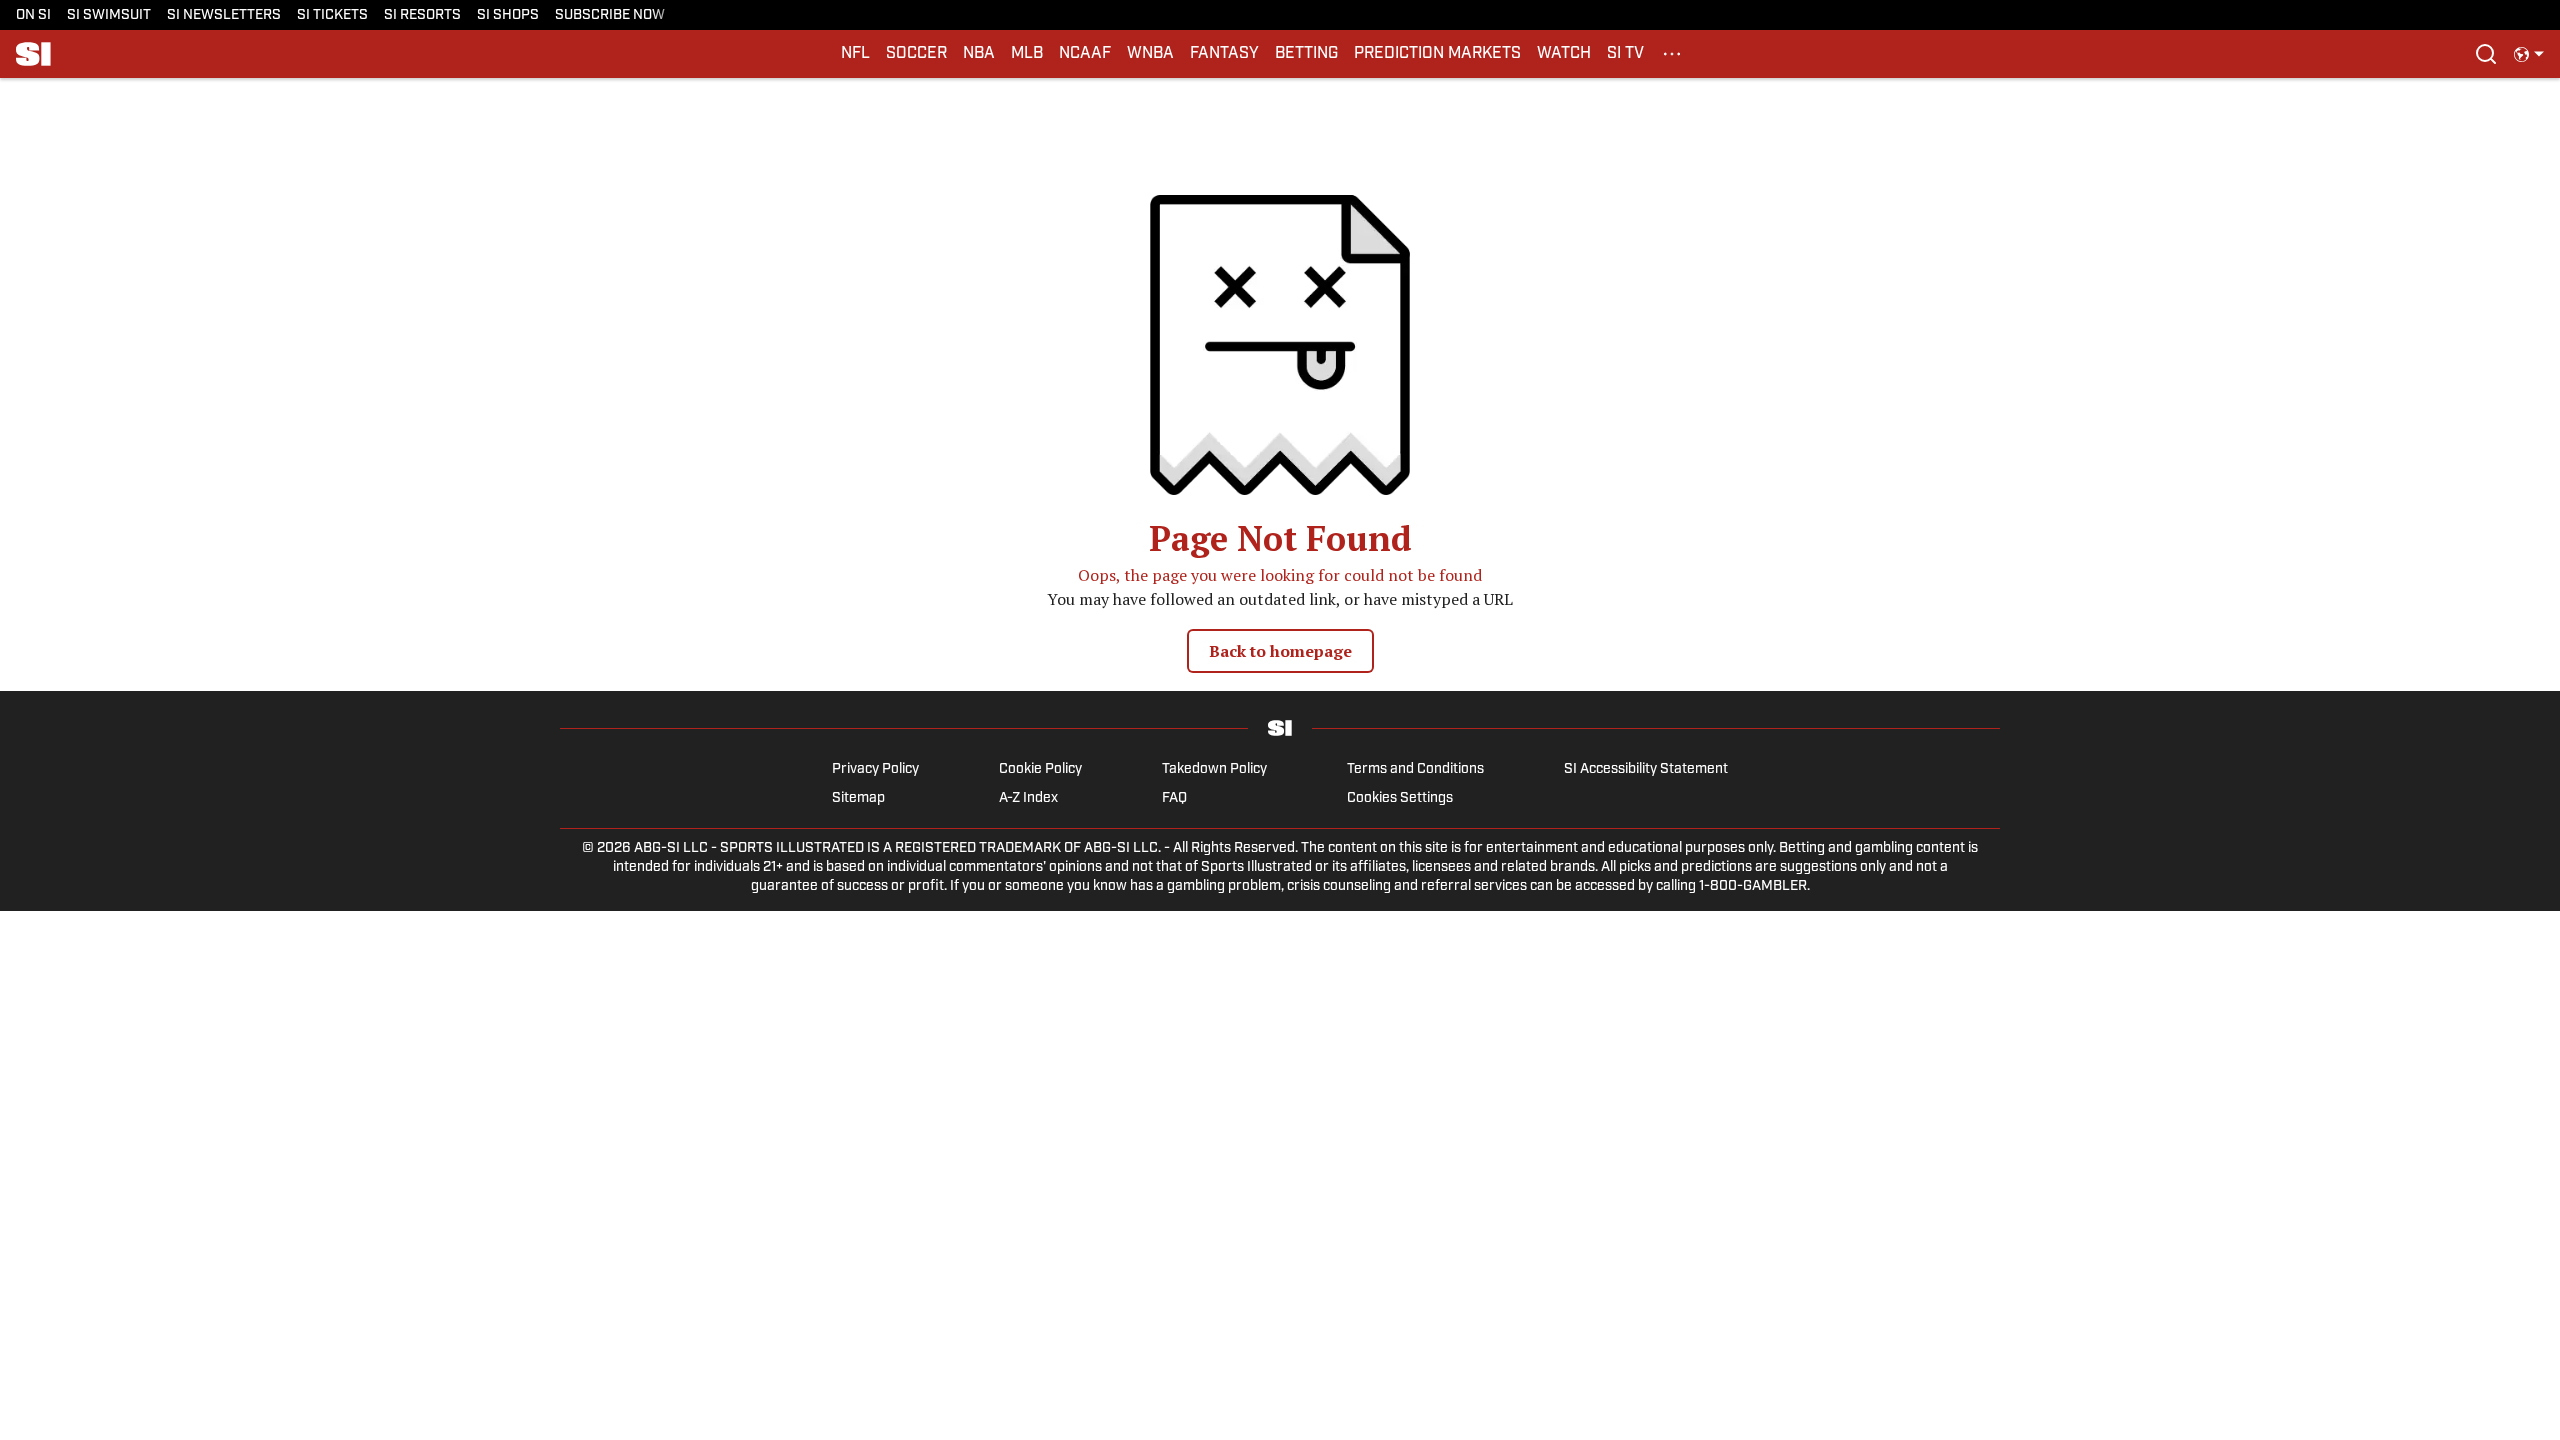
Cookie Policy (1040, 769)
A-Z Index (1028, 798)
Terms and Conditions (1415, 769)
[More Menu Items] (1672, 54)
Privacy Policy (875, 769)
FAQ (1174, 798)
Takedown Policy (1214, 769)
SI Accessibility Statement (1646, 769)
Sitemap (858, 798)
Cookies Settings (1400, 798)
